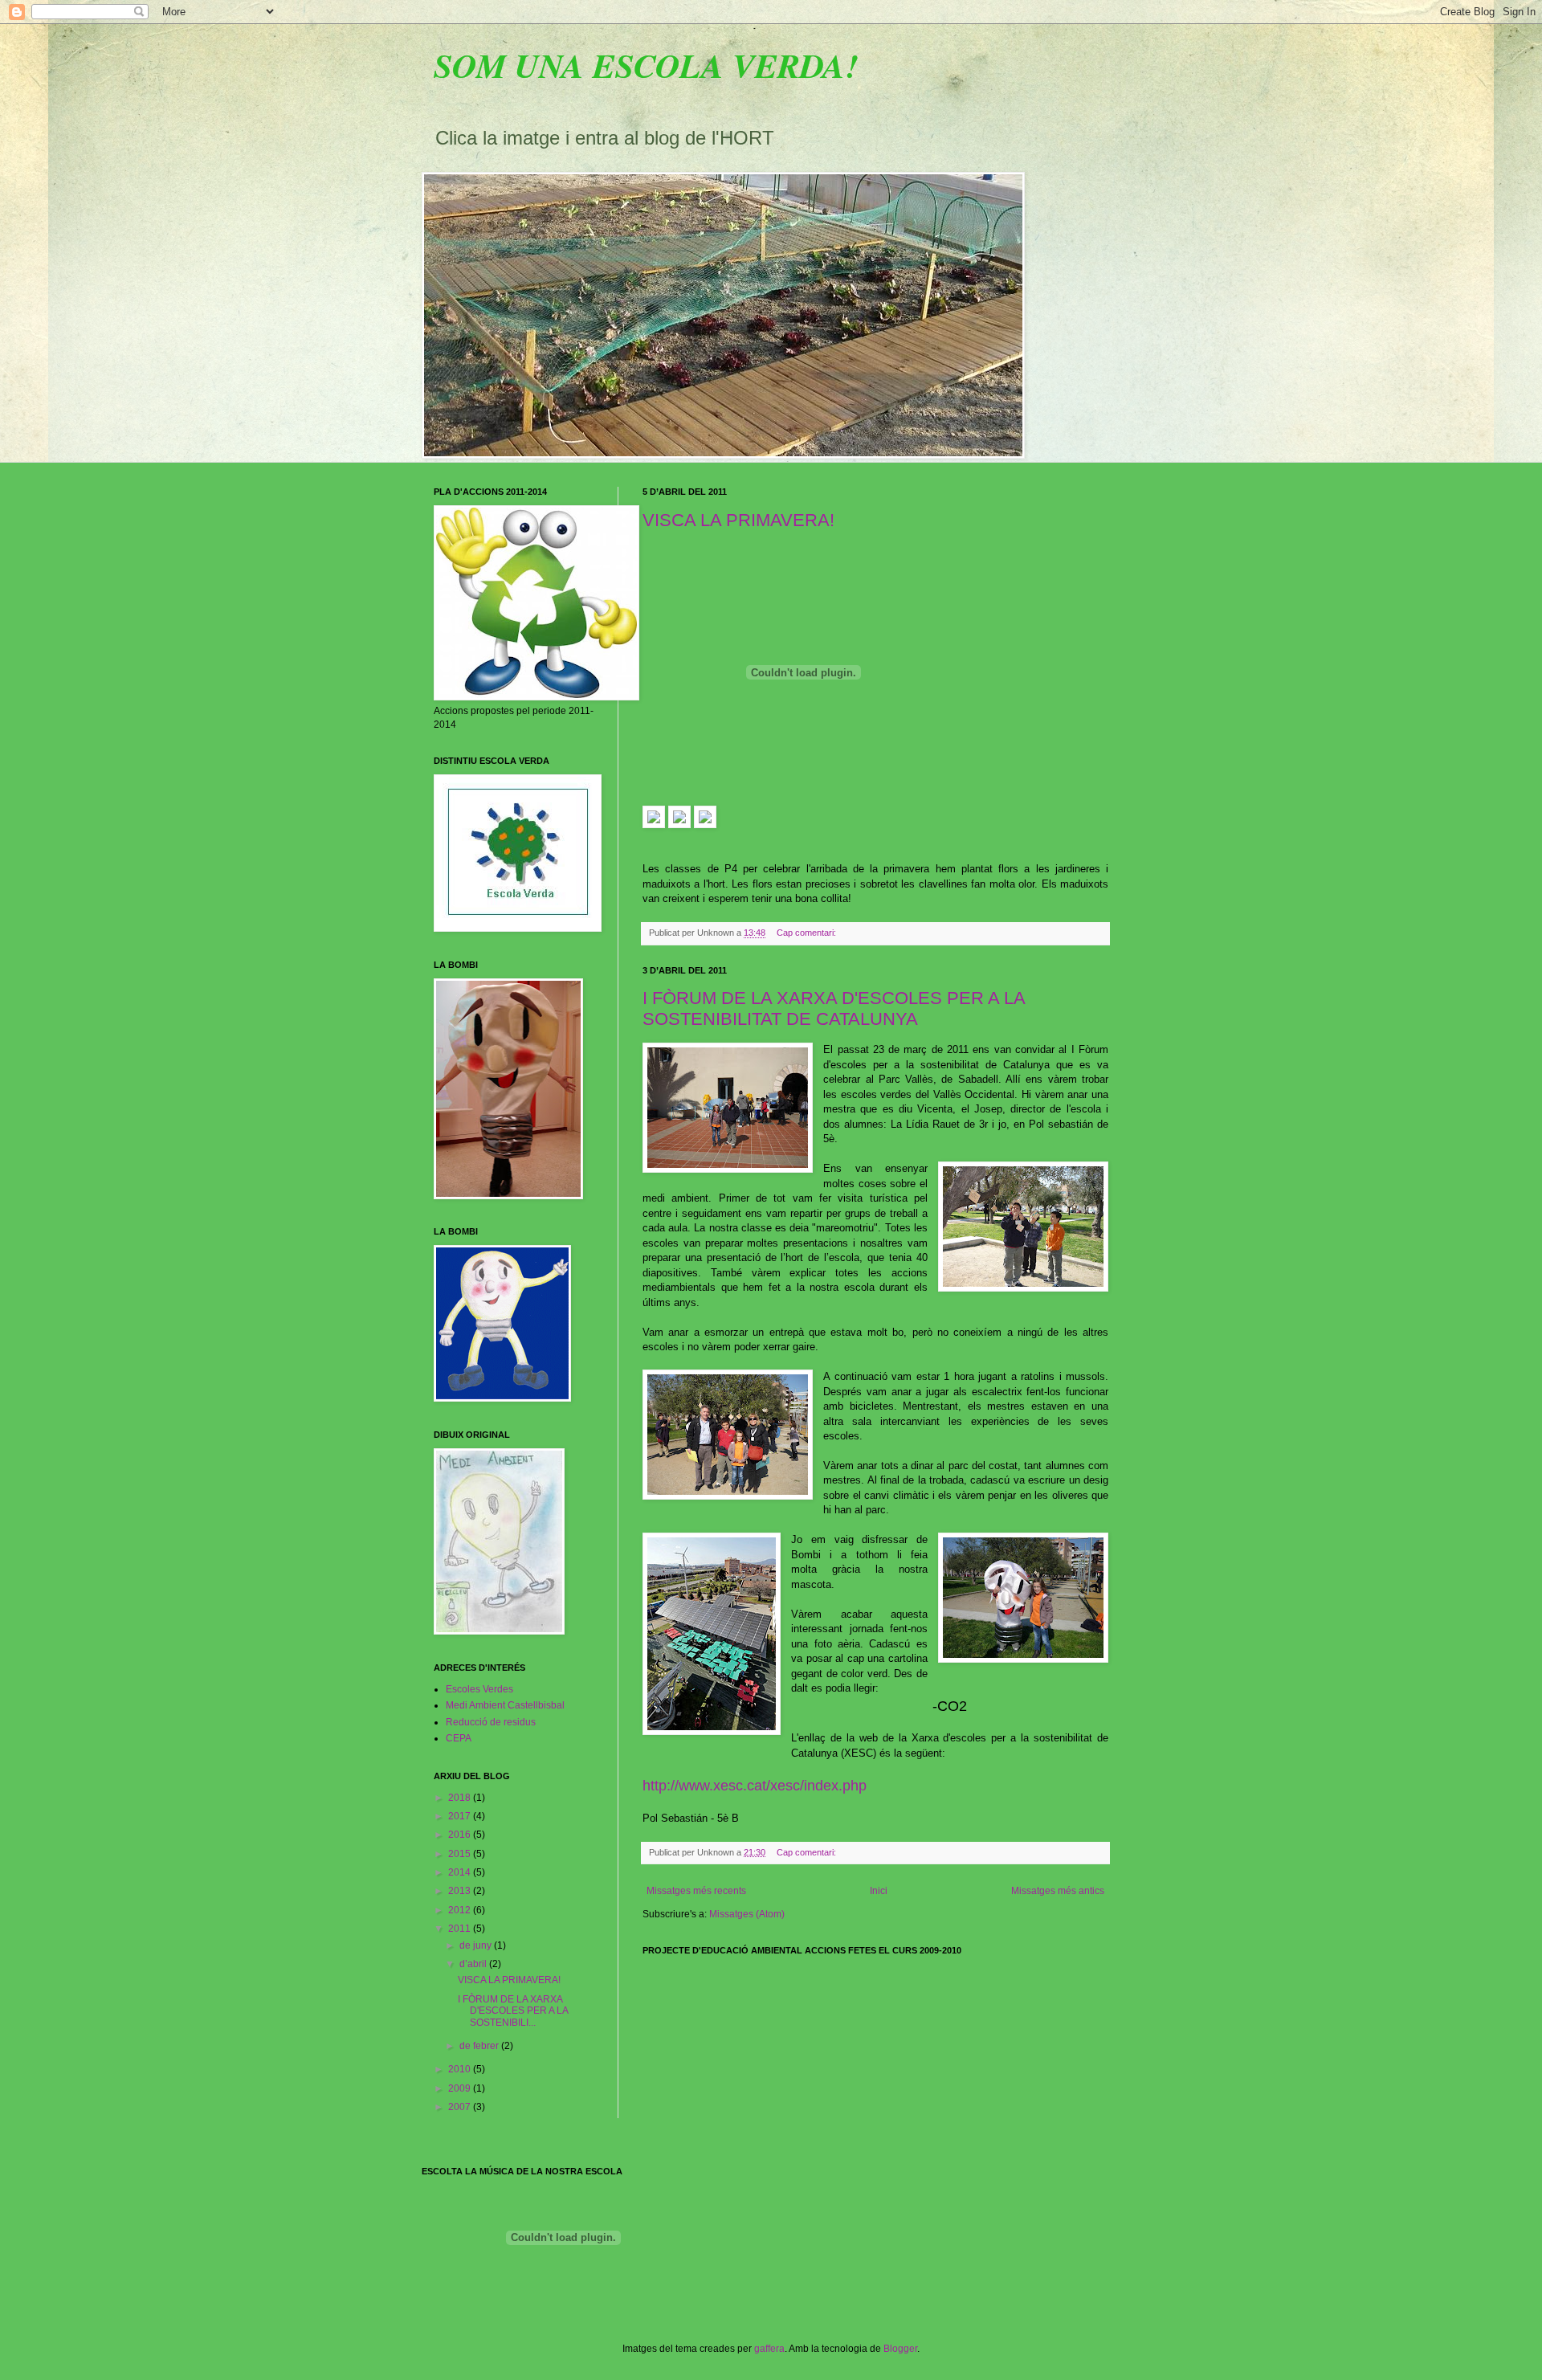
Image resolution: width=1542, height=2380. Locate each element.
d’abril (474, 1964)
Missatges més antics (1058, 1891)
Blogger (900, 2349)
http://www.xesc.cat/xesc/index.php (755, 1786)
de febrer (480, 2046)
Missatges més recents (696, 1891)
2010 (461, 2069)
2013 (461, 1891)
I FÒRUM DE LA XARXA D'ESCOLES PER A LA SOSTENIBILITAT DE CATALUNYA (834, 1008)
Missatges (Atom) (747, 1914)
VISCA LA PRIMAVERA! (738, 520)
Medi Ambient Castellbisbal (505, 1705)
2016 (461, 1835)
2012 (461, 1910)
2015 (461, 1854)
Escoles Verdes (479, 1689)
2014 (461, 1872)
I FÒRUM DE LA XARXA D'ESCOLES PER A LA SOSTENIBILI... (513, 2011)
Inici (879, 1891)
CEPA (459, 1738)
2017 (461, 1816)
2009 (461, 2088)
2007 (461, 2107)
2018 (461, 1798)
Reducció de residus (491, 1722)
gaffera (769, 2349)
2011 (461, 1929)
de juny (477, 1945)
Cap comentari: (808, 933)
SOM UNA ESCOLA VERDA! (646, 65)
